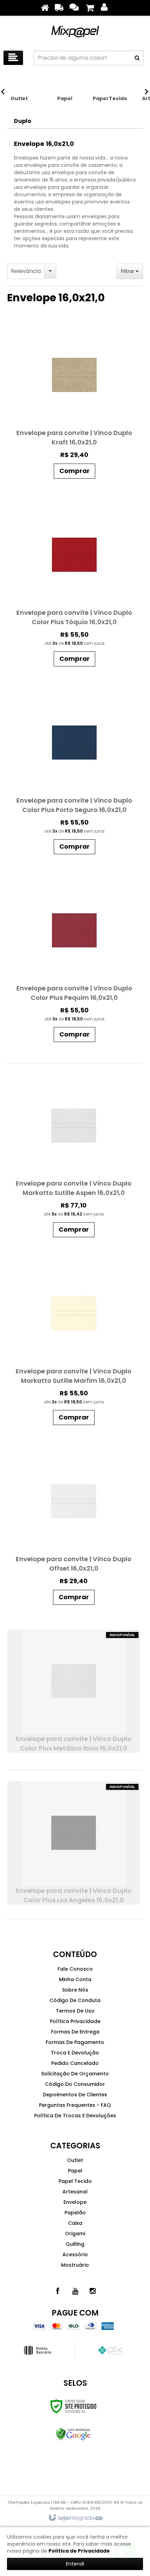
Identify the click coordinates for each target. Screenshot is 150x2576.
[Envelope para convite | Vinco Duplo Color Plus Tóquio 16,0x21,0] (74, 586)
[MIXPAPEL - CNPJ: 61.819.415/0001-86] (75, 31)
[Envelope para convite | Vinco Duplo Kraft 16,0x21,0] (74, 403)
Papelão (75, 2213)
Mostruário (75, 2265)
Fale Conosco (75, 1969)
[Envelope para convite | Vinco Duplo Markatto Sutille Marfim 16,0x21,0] (74, 1345)
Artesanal (75, 2192)
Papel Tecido (75, 2181)
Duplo (23, 121)
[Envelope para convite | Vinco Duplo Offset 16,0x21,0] (74, 1529)
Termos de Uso (75, 2011)
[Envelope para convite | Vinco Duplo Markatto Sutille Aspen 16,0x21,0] (74, 1157)
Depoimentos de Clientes (75, 2095)
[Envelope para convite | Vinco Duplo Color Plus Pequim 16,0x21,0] (74, 962)
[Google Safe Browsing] (73, 2434)
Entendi (75, 2564)
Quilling (75, 2244)
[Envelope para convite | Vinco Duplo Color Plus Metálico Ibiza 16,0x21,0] (74, 1691)
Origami (75, 2234)
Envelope (75, 2202)
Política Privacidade (75, 2021)
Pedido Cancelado (75, 2063)
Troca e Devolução (75, 2053)
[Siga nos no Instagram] (92, 2291)
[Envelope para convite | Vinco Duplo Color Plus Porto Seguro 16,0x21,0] (74, 774)
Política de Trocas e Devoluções (75, 2116)
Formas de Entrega (75, 2032)
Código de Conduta (75, 2000)
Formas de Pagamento (75, 2042)
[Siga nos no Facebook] (58, 2291)
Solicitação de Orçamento (75, 2074)
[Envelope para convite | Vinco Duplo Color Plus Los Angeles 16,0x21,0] (74, 1843)
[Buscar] (137, 58)
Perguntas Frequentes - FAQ (75, 2105)
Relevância (26, 271)
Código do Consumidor (75, 2084)
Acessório (75, 2254)
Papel (75, 2171)
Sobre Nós (75, 1990)
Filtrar (128, 271)
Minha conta (75, 1979)
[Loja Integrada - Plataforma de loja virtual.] (75, 2518)
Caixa (75, 2223)
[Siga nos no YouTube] (75, 2291)
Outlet (75, 2160)
